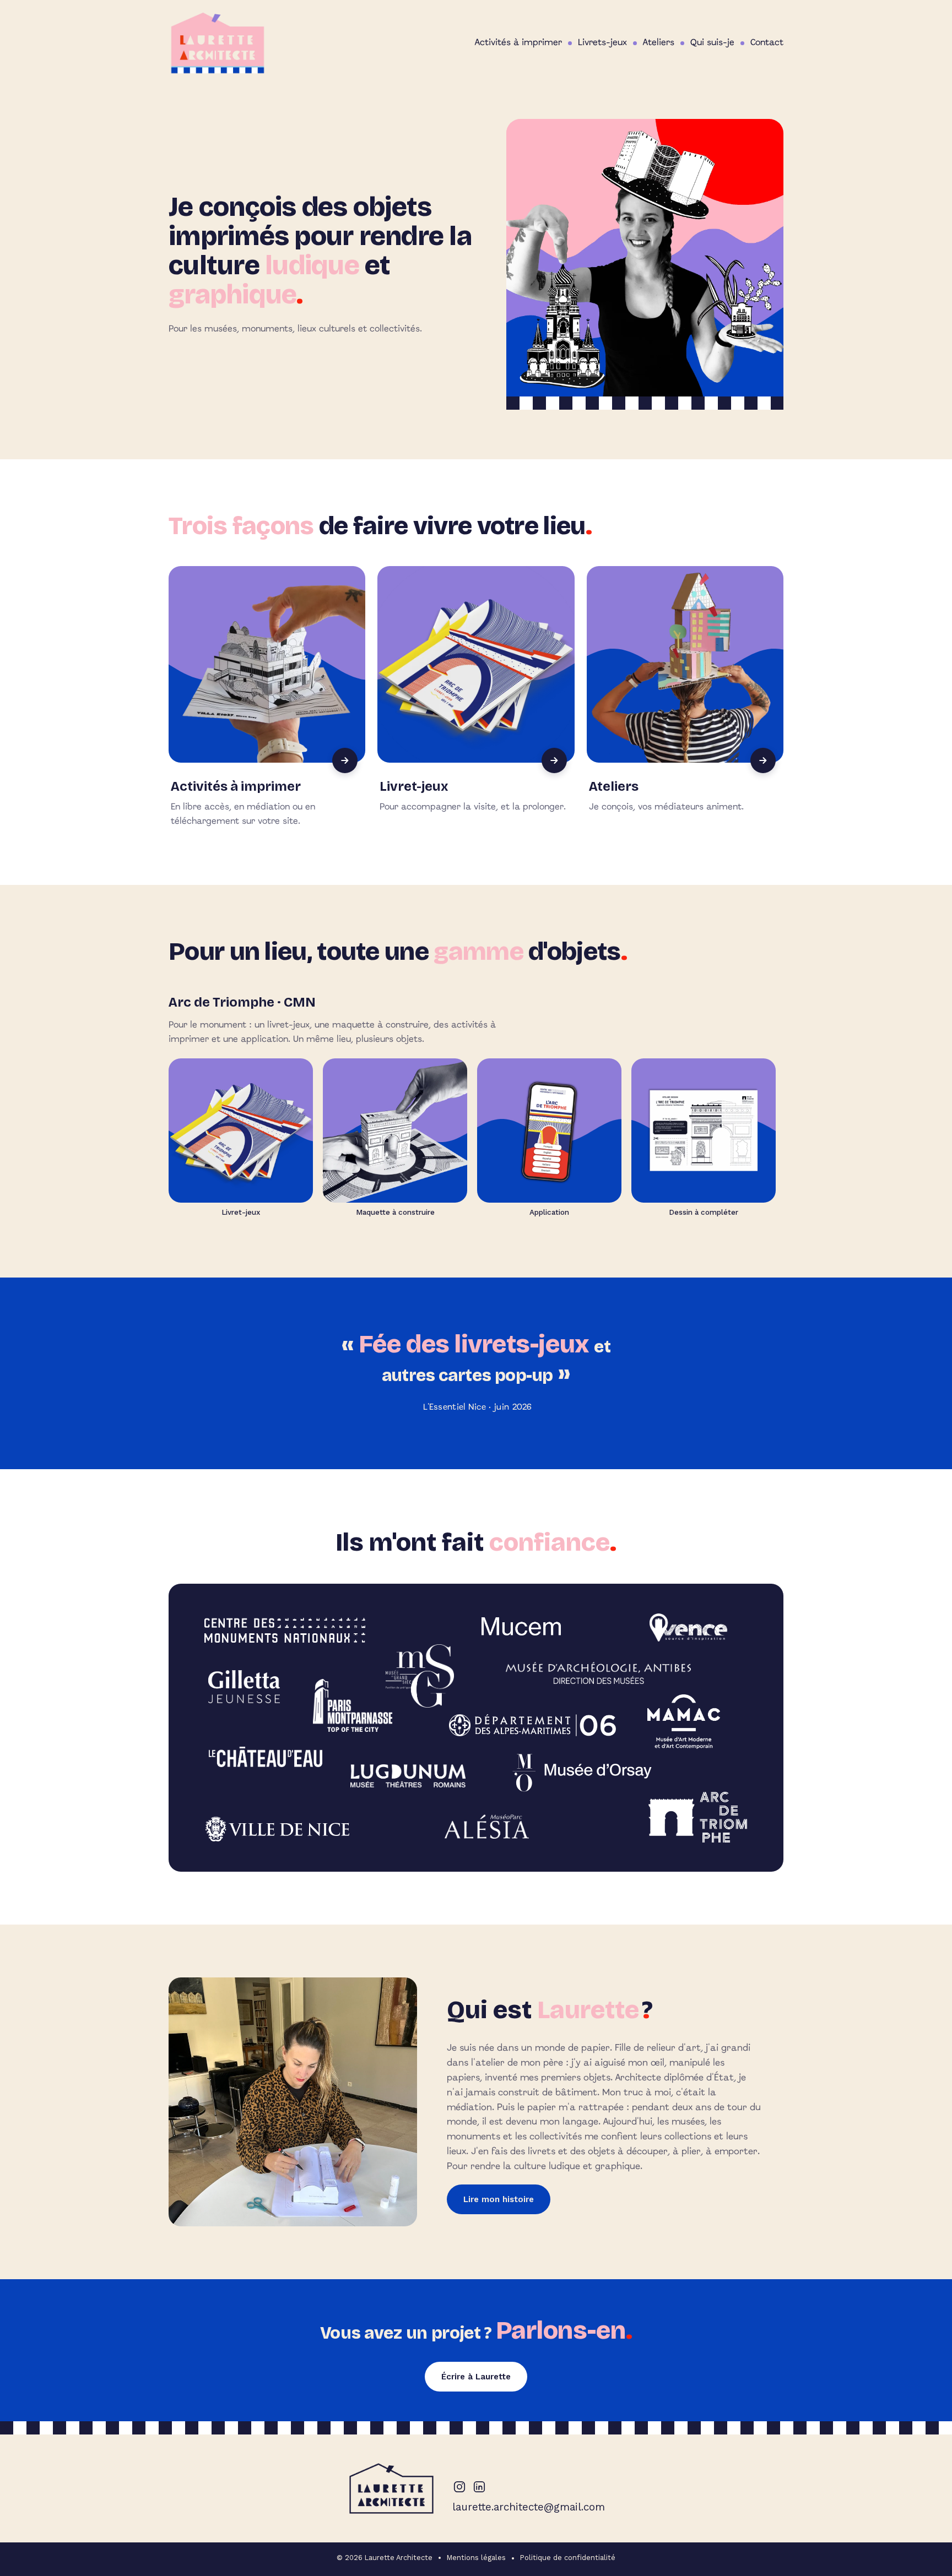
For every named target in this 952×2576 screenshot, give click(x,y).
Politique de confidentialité (568, 2558)
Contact (767, 43)
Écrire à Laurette (476, 2377)
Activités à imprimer (518, 43)
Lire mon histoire (499, 2199)
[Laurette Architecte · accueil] (218, 43)
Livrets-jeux (602, 43)
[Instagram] (459, 2487)
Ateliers (659, 43)
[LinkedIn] (479, 2487)
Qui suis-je (712, 43)
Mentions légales (476, 2558)
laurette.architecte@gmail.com (529, 2507)
